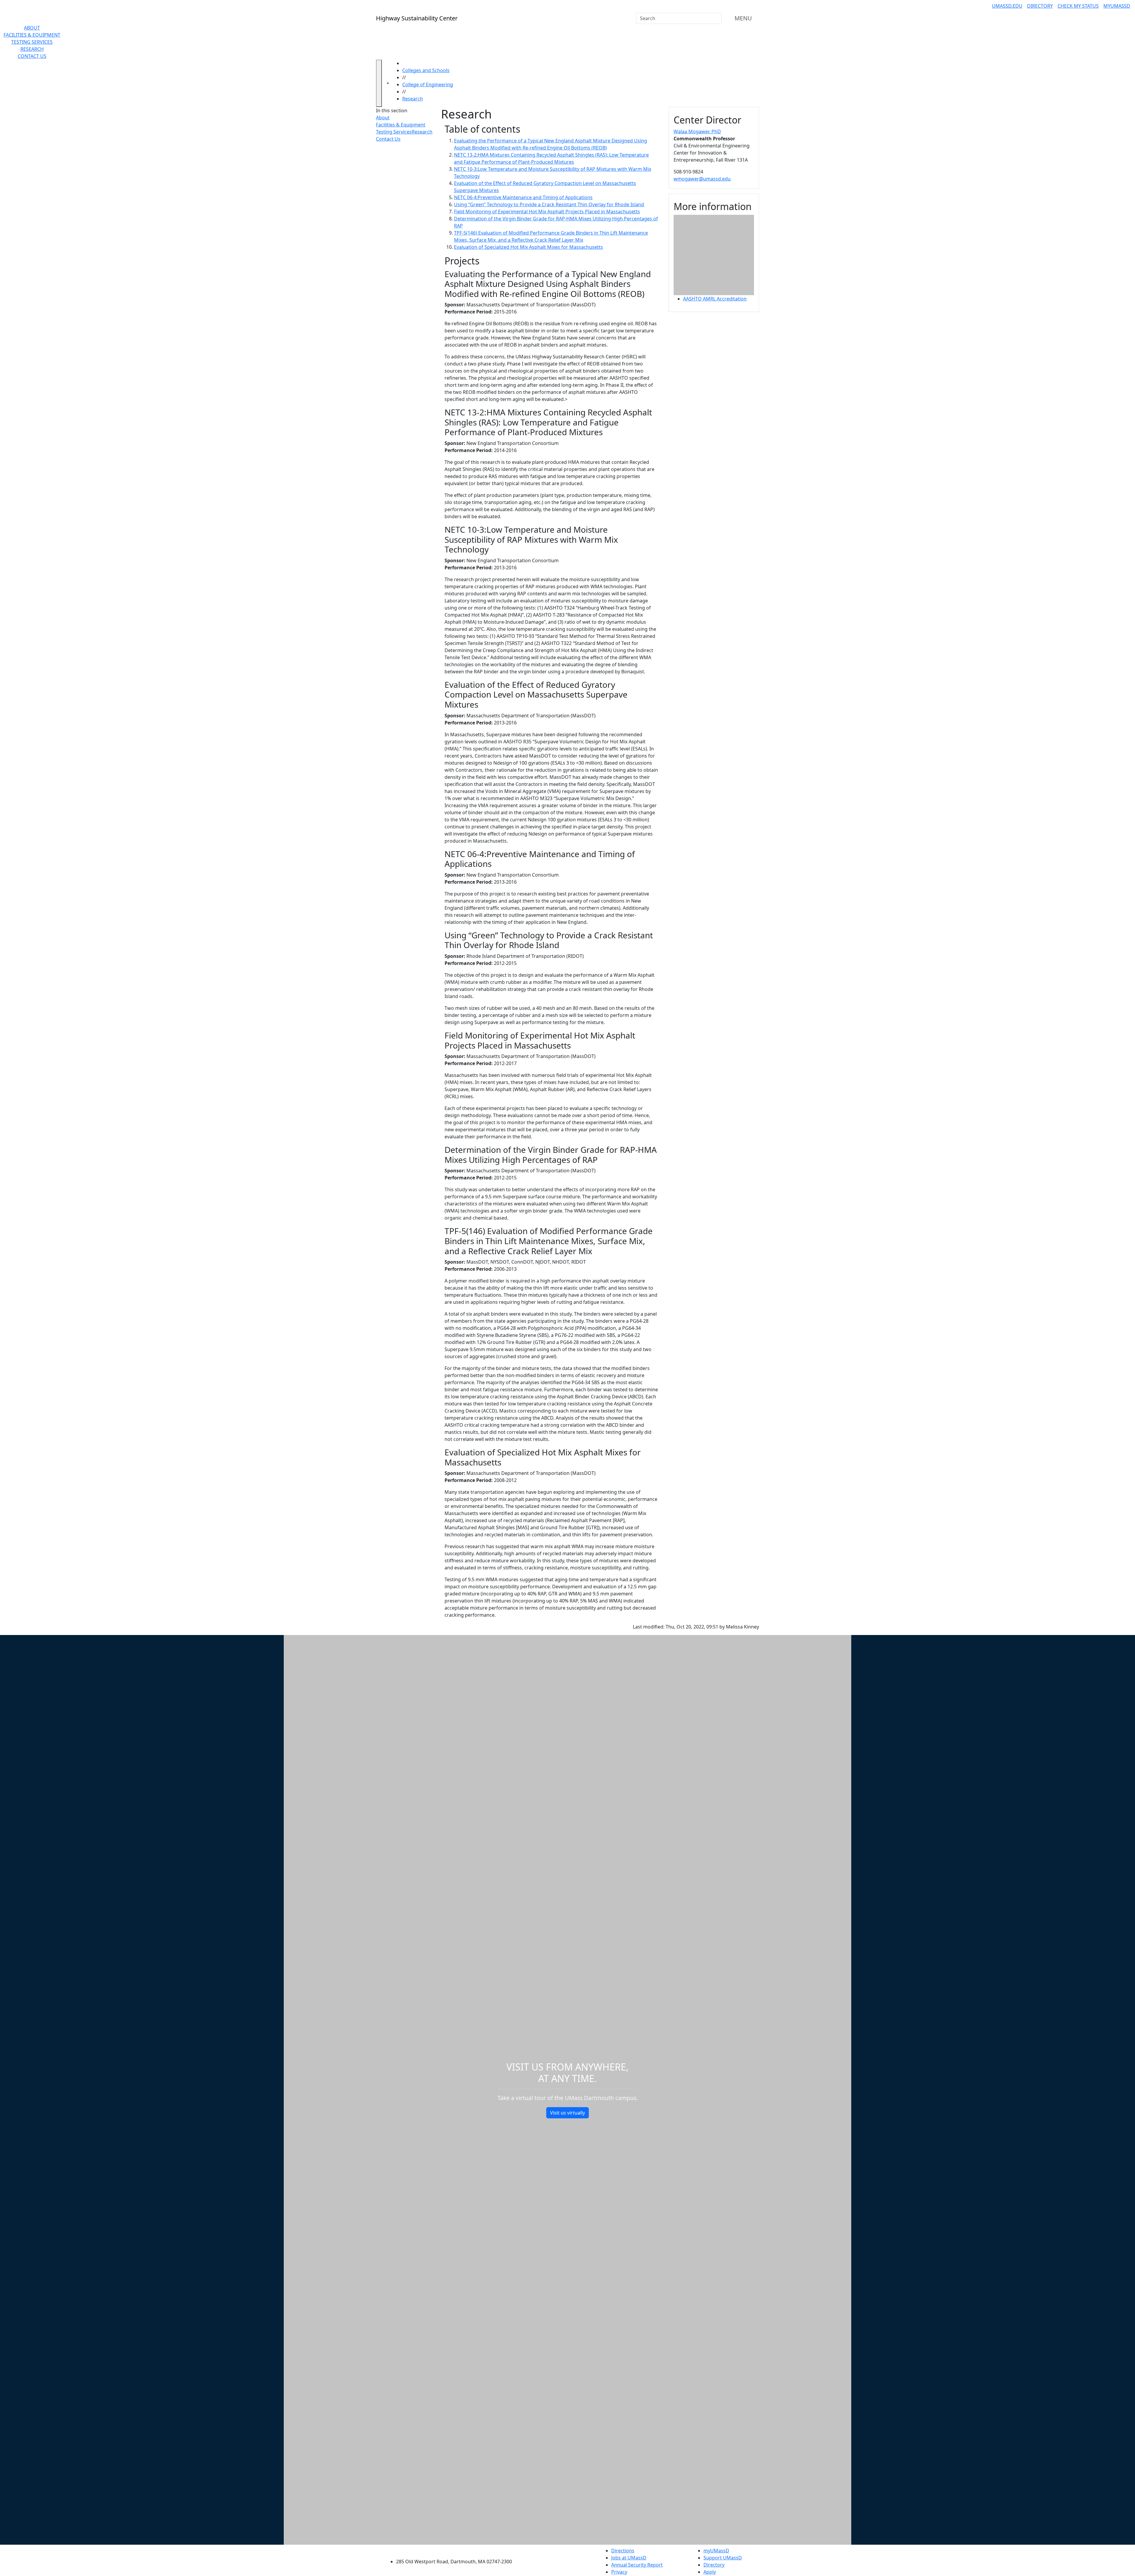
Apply (710, 2572)
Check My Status (1078, 6)
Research (32, 49)
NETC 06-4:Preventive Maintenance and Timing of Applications (523, 197)
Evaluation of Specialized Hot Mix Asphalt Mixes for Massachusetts (528, 247)
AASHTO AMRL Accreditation (715, 299)
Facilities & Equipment (32, 35)
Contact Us (32, 56)
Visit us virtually (567, 2113)
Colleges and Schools (426, 70)
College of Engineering (428, 84)
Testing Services (32, 42)
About (32, 28)
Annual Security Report (637, 2565)
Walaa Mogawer (697, 131)
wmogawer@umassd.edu (702, 179)
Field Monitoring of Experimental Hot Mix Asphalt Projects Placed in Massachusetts (547, 212)
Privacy (619, 2572)
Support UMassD (723, 2558)
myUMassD (1117, 6)
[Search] (716, 18)
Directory (1040, 6)
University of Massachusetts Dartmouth (457, 2550)
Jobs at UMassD (629, 2558)
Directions (623, 2551)
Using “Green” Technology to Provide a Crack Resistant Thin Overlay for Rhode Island (549, 204)
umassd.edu (1007, 6)
